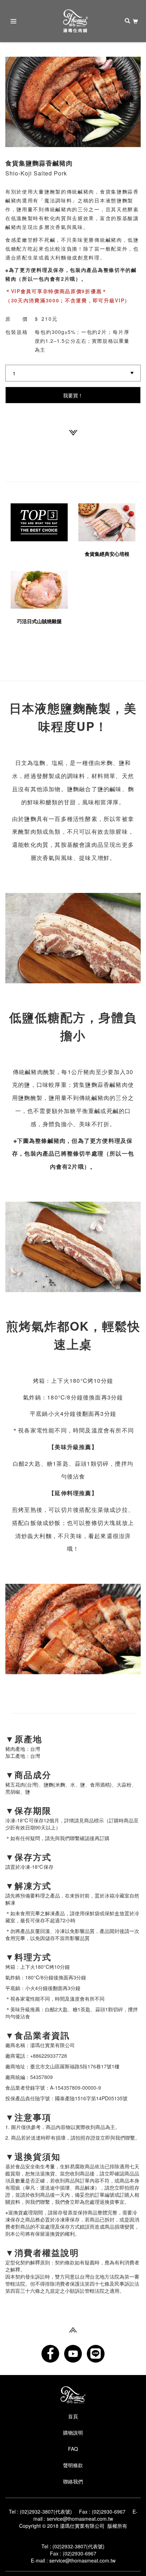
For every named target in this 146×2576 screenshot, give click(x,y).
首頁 (73, 2416)
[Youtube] (73, 2354)
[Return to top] (73, 2329)
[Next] (73, 432)
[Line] (96, 2354)
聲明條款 (73, 2465)
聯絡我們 (73, 2481)
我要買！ (73, 395)
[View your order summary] (135, 21)
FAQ (73, 2449)
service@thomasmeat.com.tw (80, 2519)
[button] (15, 102)
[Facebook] (50, 2354)
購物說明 (73, 2432)
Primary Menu (13, 21)
